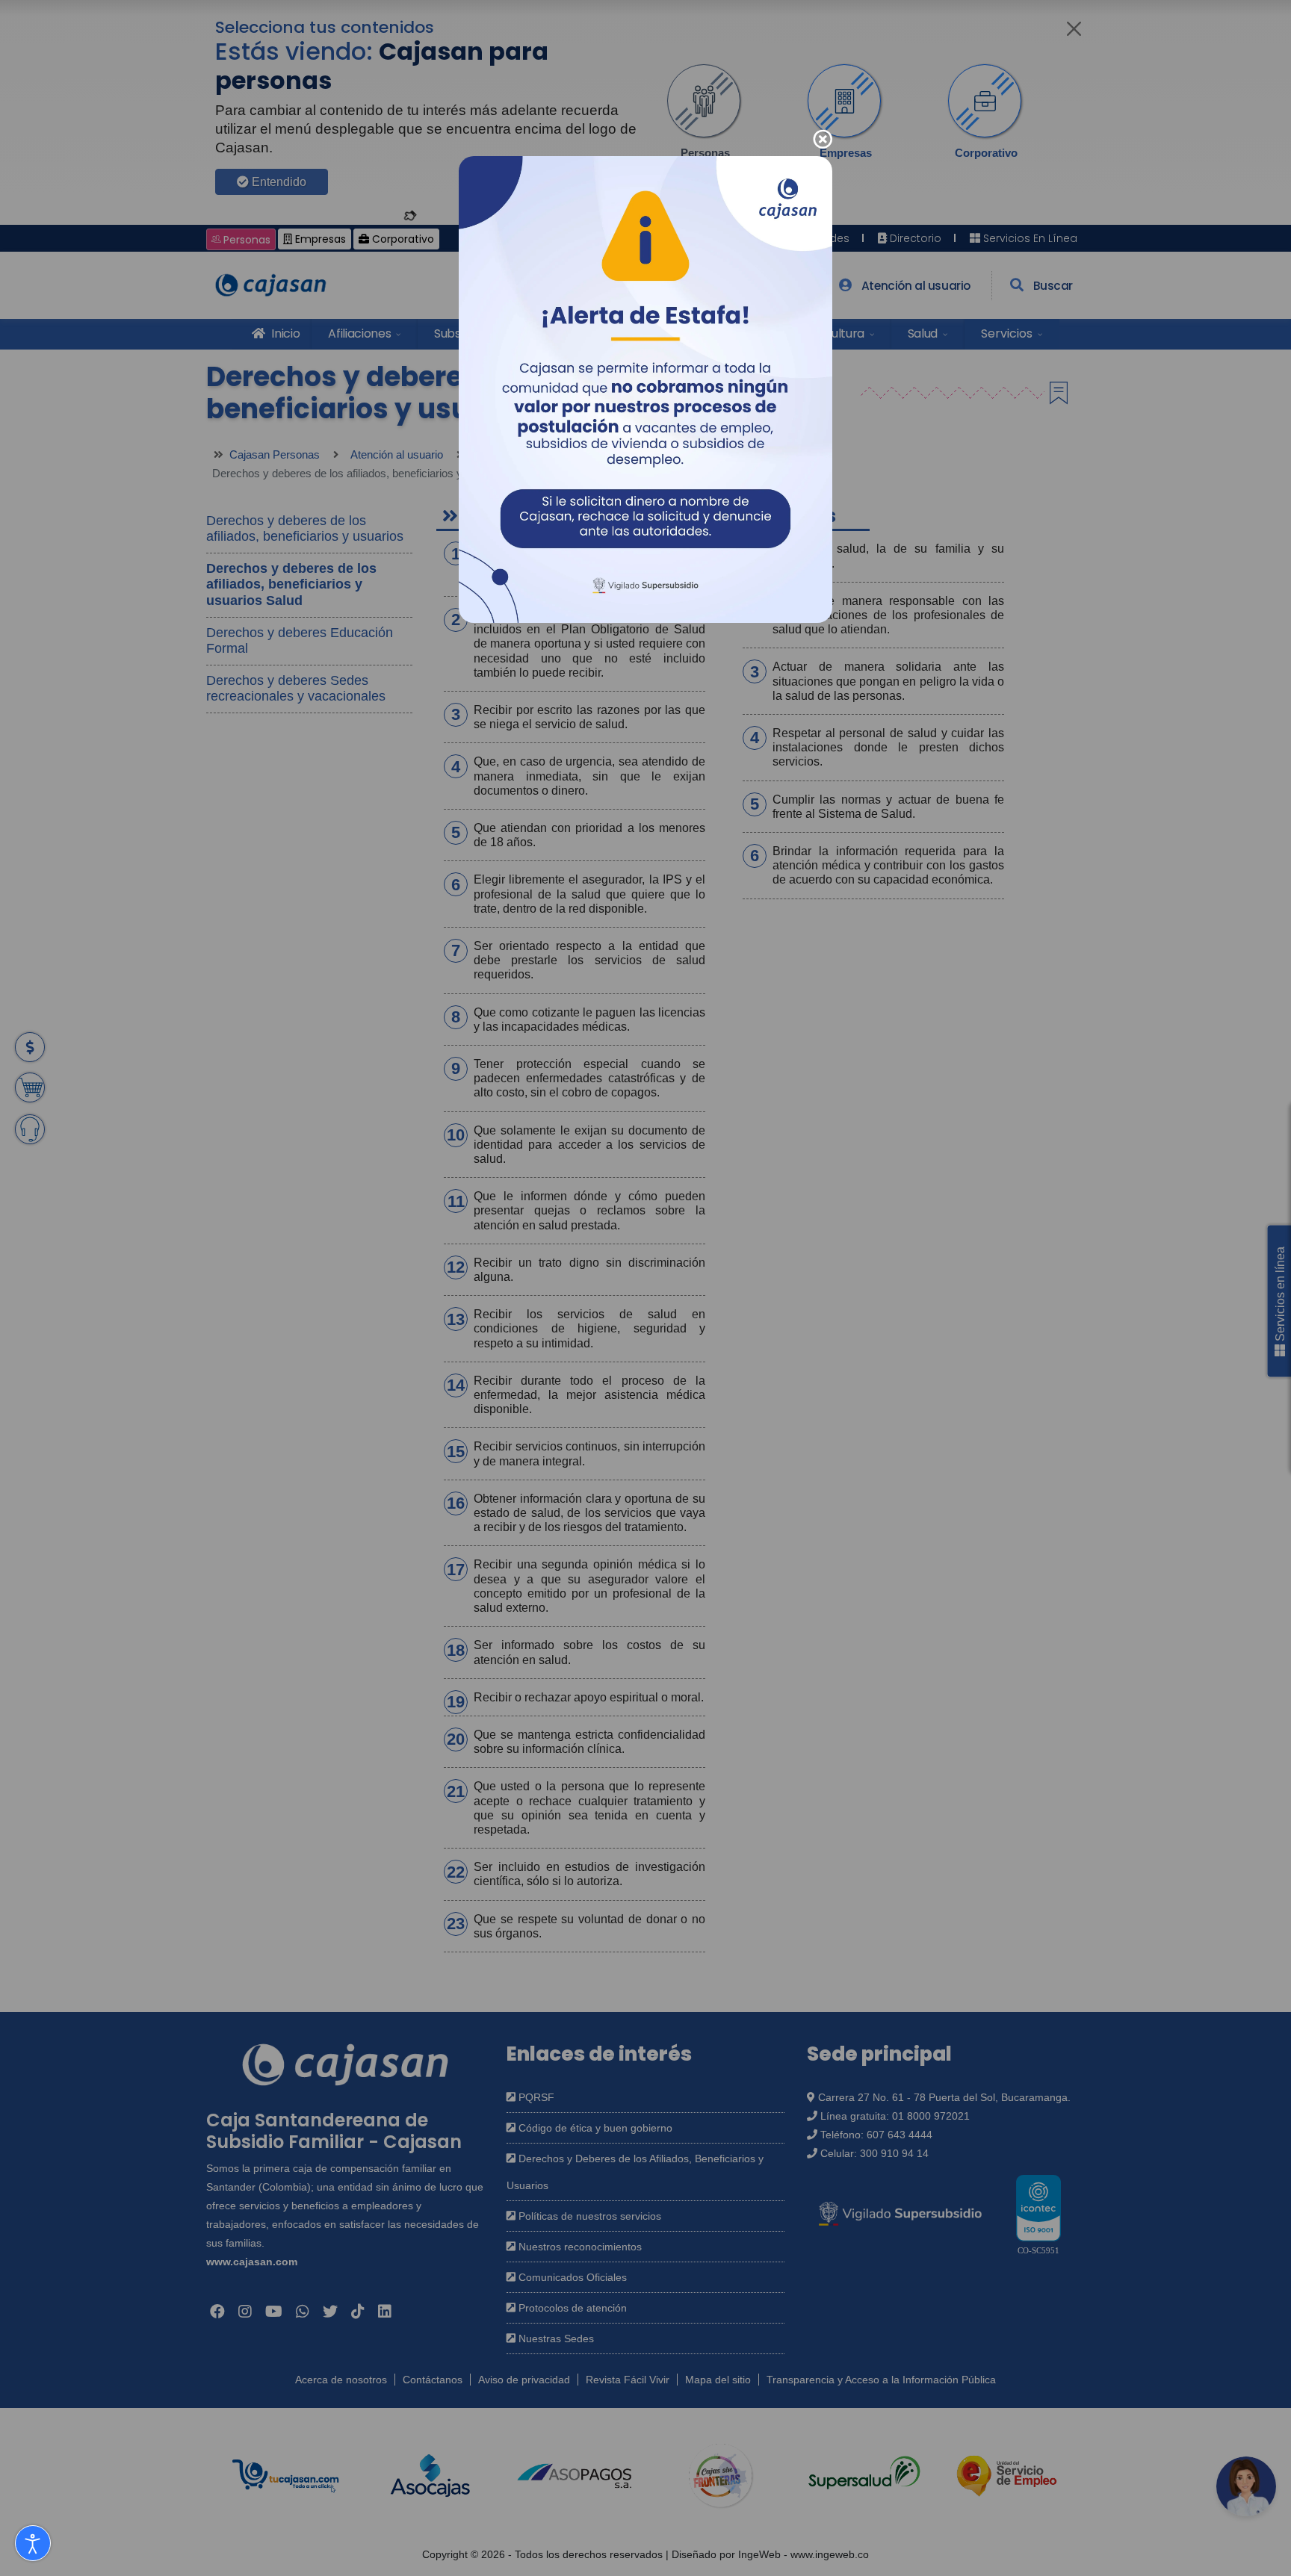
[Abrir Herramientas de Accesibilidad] (33, 2543)
